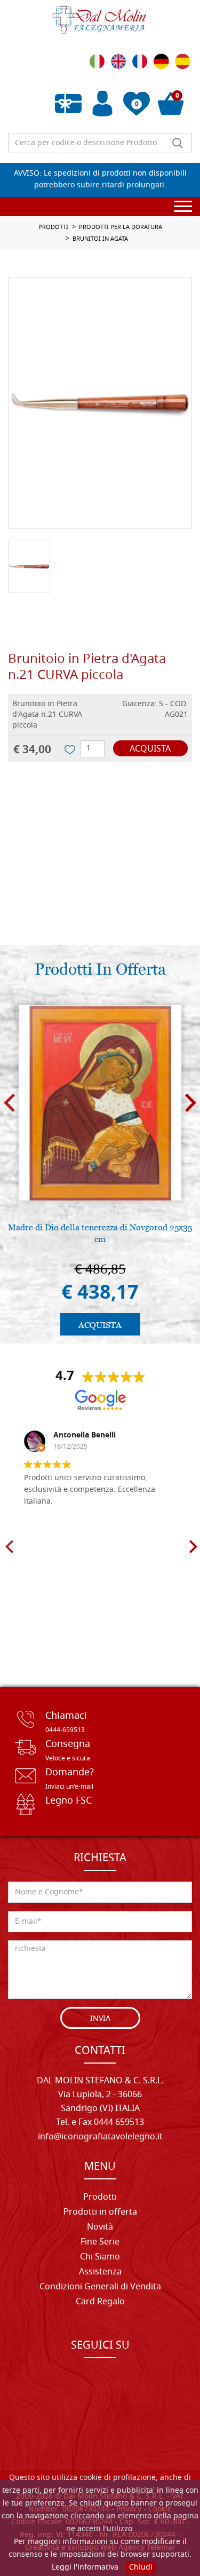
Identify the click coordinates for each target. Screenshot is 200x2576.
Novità (100, 2227)
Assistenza (100, 2272)
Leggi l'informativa (85, 2568)
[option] (100, 403)
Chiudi (141, 2568)
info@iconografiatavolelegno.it (100, 2137)
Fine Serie (100, 2242)
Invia (100, 2019)
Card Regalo (100, 2302)
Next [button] (191, 1103)
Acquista (150, 749)
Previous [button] (9, 1103)
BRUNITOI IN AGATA (100, 239)
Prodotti (100, 2198)
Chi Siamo (100, 2257)
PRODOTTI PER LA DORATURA (121, 227)
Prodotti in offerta (100, 2212)
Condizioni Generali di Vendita (100, 2287)
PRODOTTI (53, 227)
